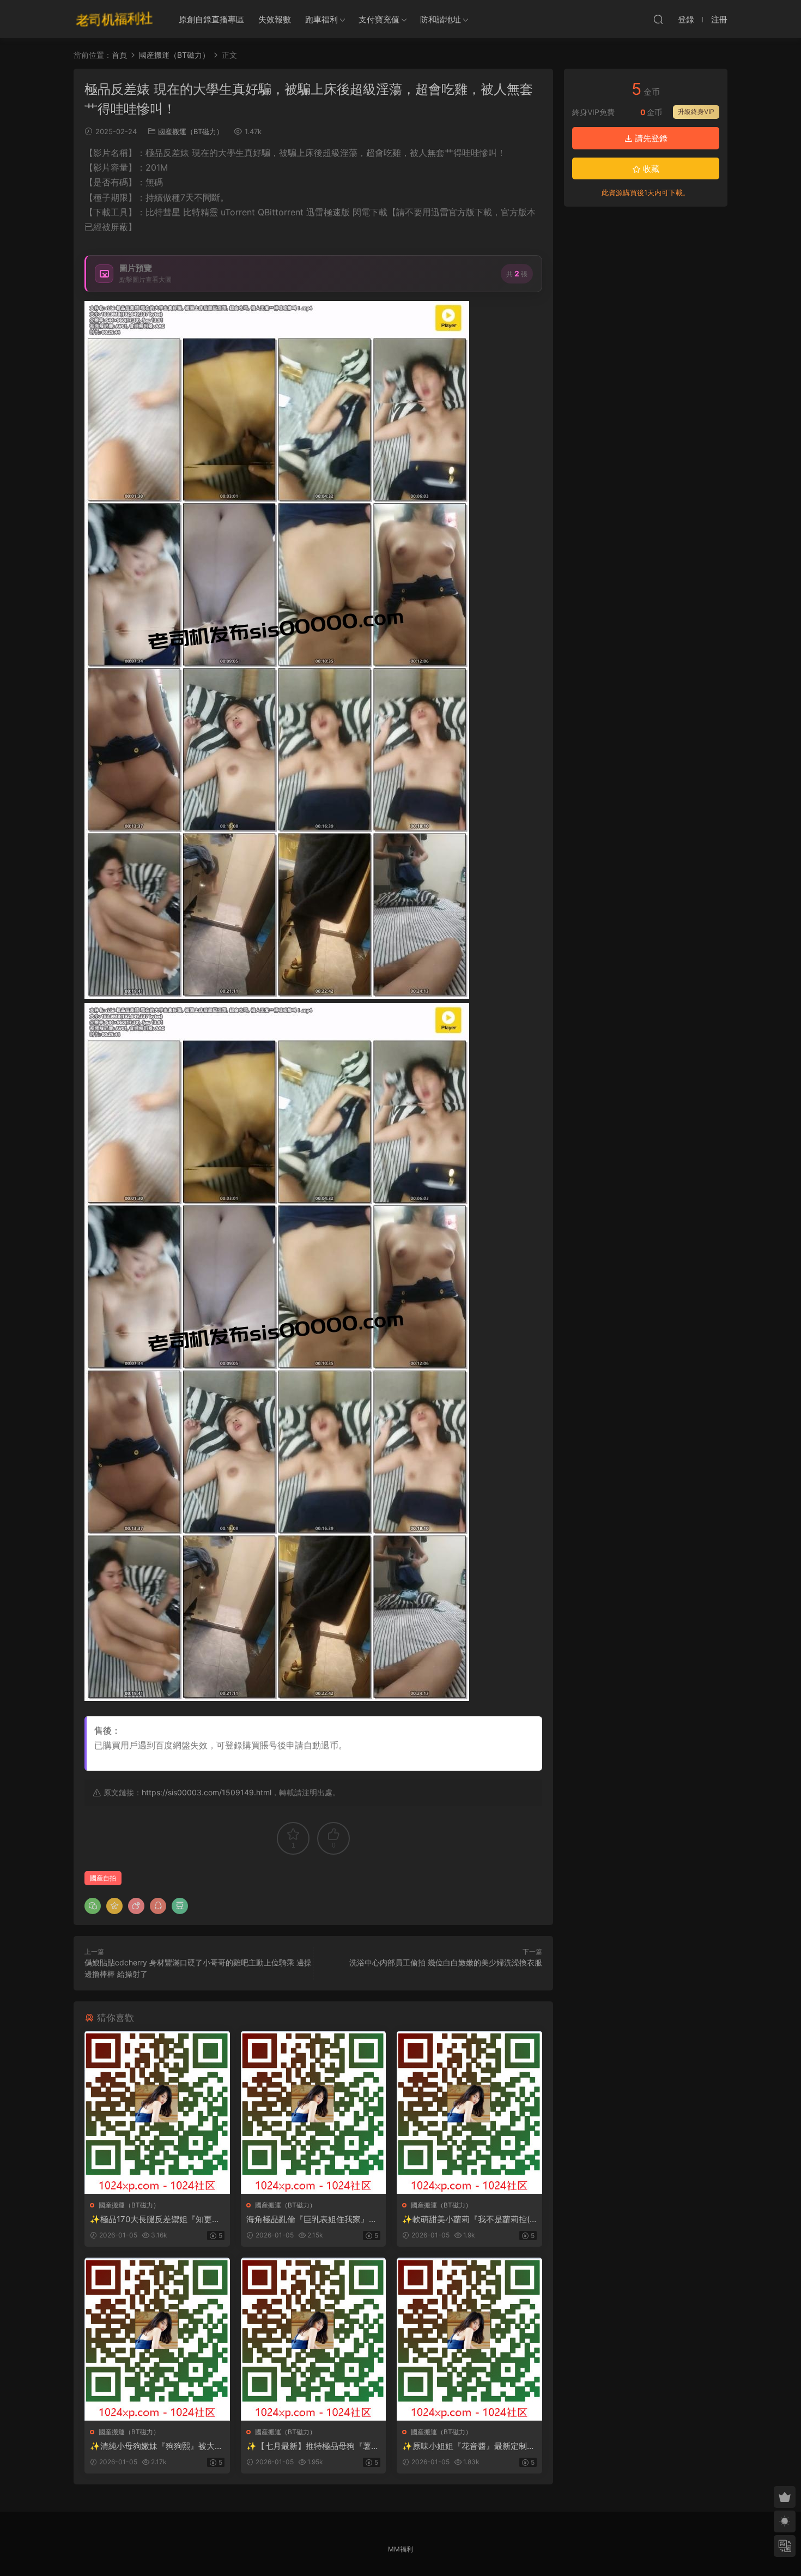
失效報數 (275, 19)
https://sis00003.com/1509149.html (207, 1792)
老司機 (114, 19)
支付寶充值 (379, 19)
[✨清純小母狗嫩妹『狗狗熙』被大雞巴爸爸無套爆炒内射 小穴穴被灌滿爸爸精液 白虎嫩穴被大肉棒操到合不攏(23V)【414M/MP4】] (157, 2339)
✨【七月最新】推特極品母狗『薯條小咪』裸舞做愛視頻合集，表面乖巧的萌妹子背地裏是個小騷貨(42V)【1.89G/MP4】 (313, 2446)
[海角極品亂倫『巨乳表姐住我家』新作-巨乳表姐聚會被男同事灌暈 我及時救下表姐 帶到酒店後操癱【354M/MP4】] (314, 2112)
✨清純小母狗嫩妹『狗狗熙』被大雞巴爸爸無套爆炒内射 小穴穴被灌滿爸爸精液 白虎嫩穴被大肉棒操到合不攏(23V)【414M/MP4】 (156, 2446)
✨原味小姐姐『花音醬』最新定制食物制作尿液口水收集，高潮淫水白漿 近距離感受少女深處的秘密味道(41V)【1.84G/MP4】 (469, 2446)
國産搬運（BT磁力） (191, 131)
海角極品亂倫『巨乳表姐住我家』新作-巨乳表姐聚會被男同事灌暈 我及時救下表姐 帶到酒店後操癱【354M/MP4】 (313, 2219)
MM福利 (400, 2549)
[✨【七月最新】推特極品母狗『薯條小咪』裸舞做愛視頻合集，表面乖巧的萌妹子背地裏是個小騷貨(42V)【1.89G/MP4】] (314, 2339)
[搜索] (658, 19)
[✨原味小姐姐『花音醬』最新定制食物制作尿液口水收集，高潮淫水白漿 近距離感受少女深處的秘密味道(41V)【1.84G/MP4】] (469, 2339)
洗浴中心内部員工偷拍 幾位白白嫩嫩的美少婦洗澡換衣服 (446, 1962)
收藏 (650, 169)
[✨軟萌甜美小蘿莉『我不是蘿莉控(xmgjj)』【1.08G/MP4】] (469, 2112)
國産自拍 (103, 1878)
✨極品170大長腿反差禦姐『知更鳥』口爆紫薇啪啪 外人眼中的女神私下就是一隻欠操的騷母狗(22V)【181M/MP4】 (156, 2219)
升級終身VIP (696, 111)
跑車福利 (321, 19)
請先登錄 (650, 138)
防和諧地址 (441, 19)
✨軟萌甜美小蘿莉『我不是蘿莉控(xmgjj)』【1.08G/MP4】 (468, 2219)
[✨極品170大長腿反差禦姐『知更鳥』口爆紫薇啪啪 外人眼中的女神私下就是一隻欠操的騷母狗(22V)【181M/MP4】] (157, 2112)
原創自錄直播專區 (211, 19)
